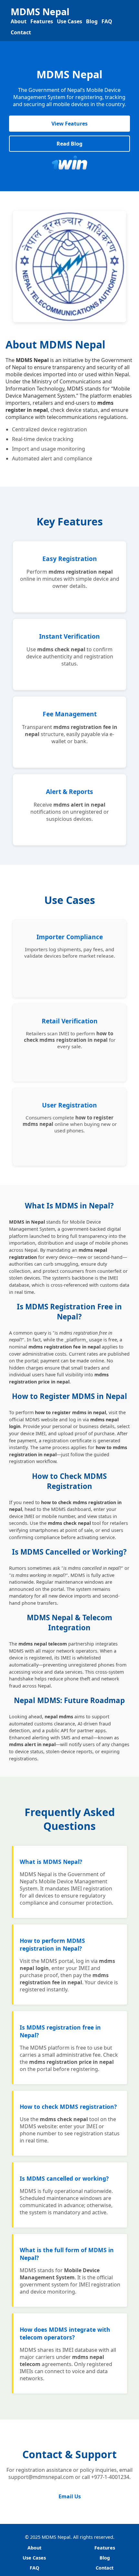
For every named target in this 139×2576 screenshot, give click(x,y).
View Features (69, 124)
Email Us (70, 2496)
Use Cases (69, 21)
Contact (21, 32)
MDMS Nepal (40, 11)
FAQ (107, 21)
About (19, 21)
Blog (92, 21)
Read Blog (69, 144)
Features (42, 21)
